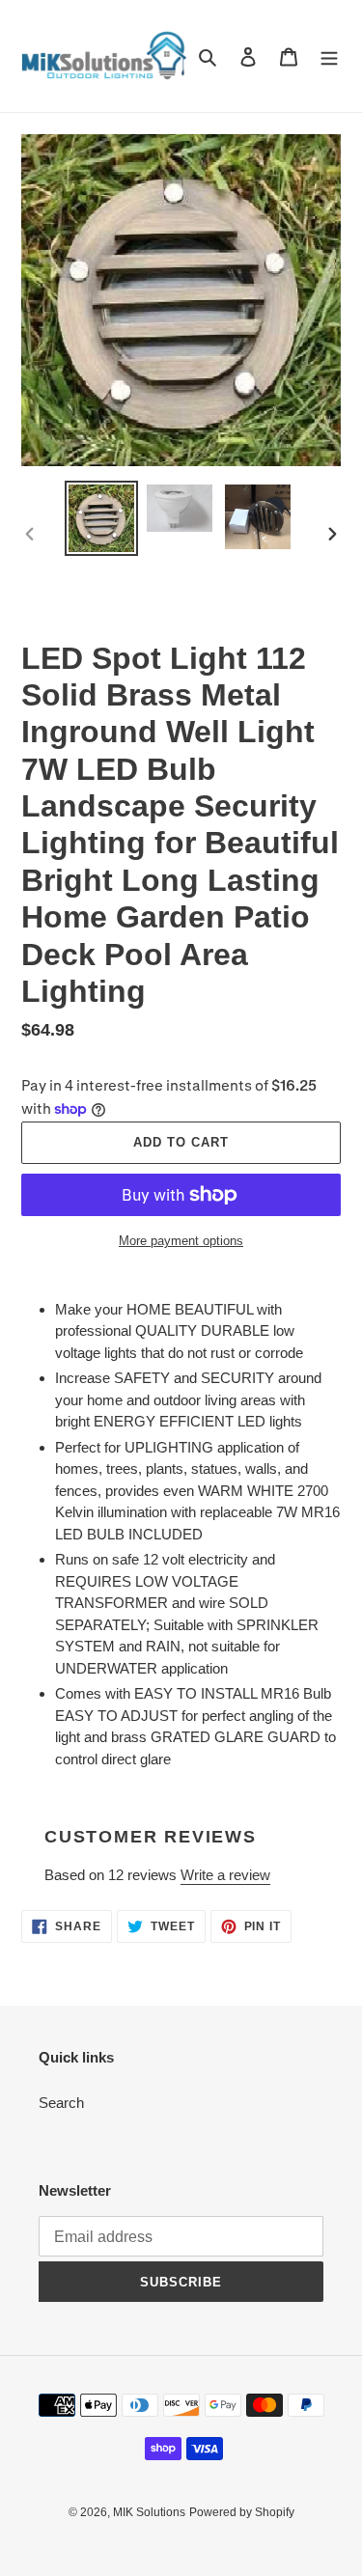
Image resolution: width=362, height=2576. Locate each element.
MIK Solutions (149, 2512)
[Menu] (329, 56)
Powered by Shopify (242, 2512)
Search (61, 2103)
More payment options (181, 1241)
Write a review (225, 1875)
